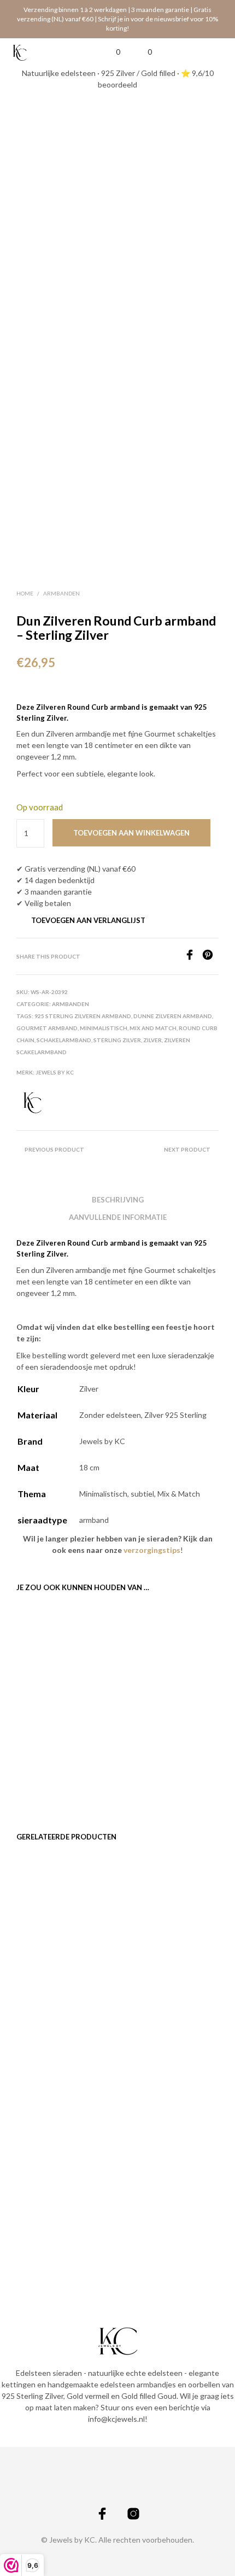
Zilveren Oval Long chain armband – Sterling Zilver (161, 1746)
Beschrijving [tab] (118, 1200)
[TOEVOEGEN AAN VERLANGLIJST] (104, 1734)
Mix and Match (153, 1028)
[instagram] (133, 2514)
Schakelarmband (64, 1040)
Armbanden (61, 593)
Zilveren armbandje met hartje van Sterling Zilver (56, 1990)
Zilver (152, 1040)
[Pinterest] (210, 957)
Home (25, 593)
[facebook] (102, 2514)
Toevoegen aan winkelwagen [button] (49, 1783)
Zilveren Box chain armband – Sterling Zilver (48, 1746)
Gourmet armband (47, 1028)
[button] (111, 52)
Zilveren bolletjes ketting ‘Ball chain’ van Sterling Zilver (53, 2224)
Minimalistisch (104, 1028)
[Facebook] (193, 957)
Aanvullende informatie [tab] (118, 1217)
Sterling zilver (117, 1040)
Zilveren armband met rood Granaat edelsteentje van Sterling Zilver (158, 2229)
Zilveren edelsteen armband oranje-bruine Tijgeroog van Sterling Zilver (160, 2000)
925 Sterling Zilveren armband (83, 1016)
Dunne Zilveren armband (173, 1016)
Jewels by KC (55, 1072)
